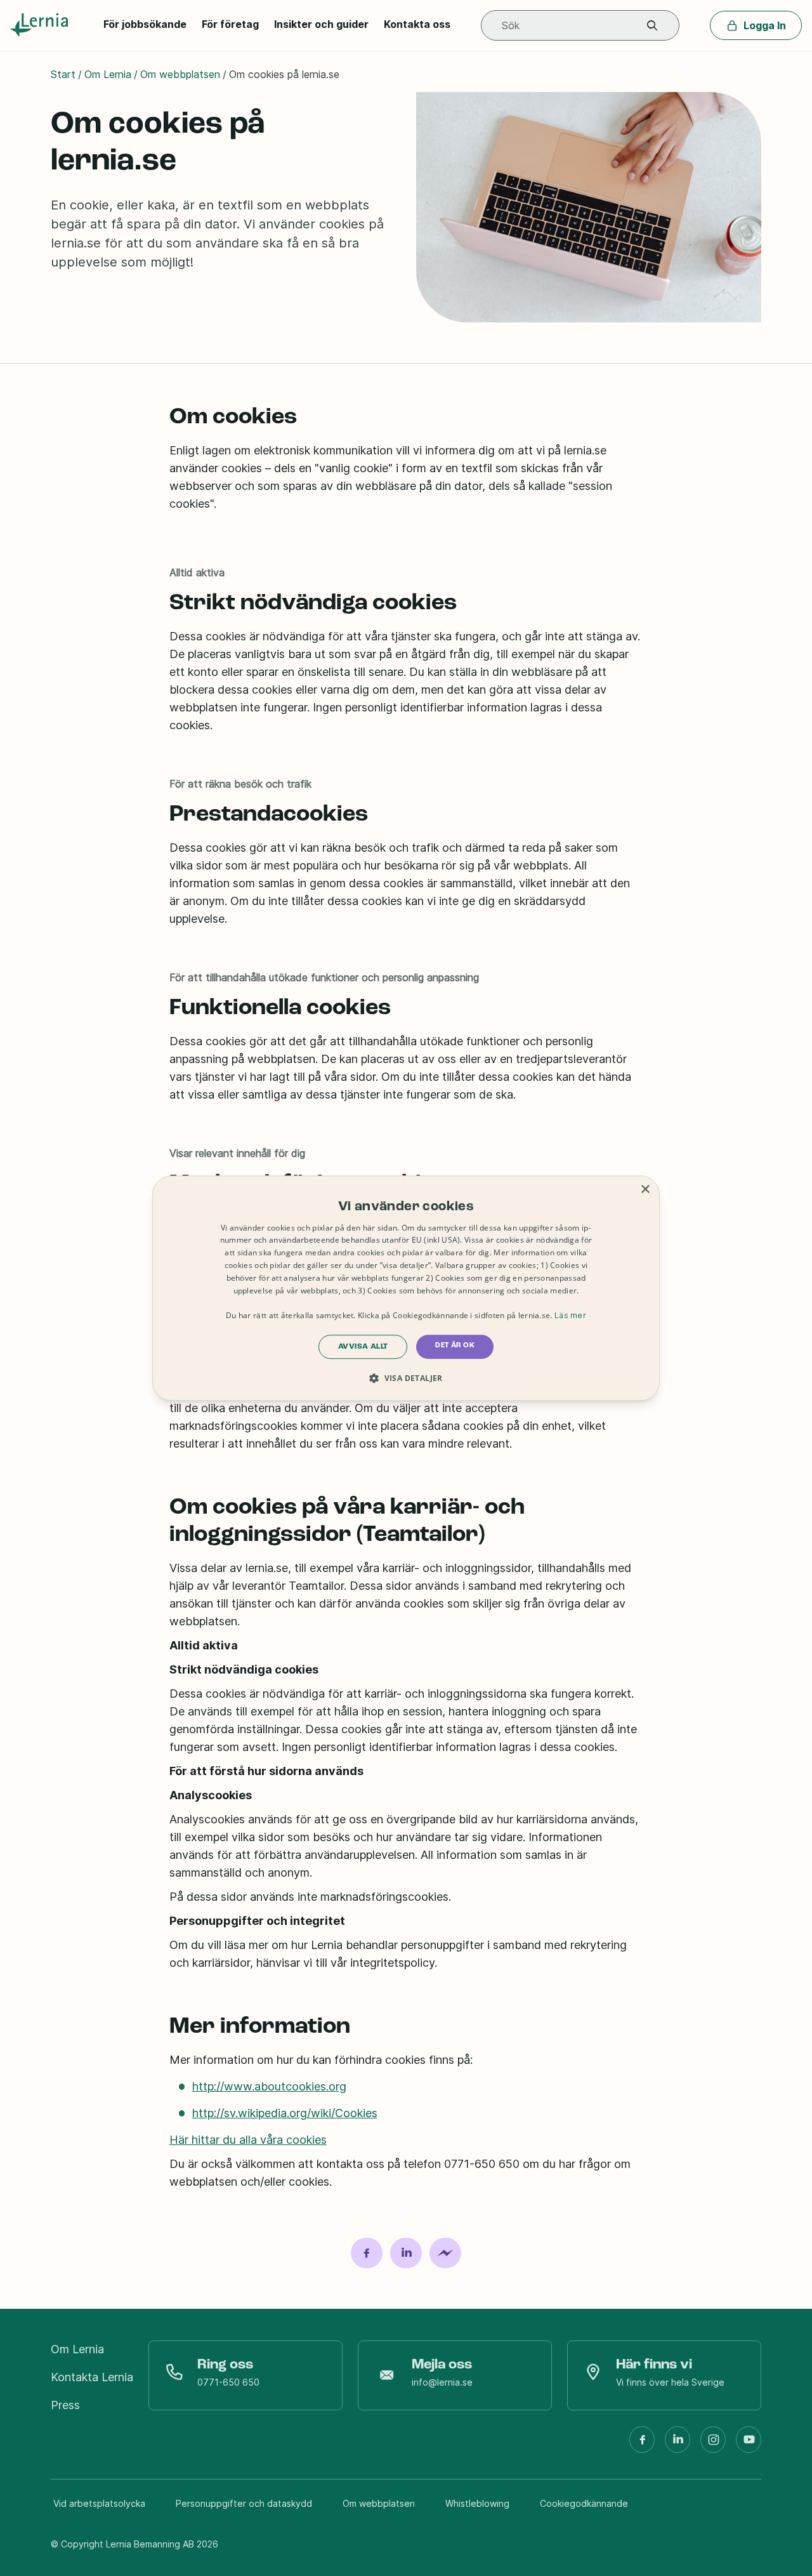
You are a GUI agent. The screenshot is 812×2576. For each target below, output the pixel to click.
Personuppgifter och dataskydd (244, 2503)
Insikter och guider (321, 24)
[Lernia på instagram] (713, 2445)
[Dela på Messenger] (445, 2253)
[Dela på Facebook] (367, 2253)
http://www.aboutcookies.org (269, 2086)
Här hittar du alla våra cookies (248, 2140)
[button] (652, 26)
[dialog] (406, 1288)
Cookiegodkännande (584, 2503)
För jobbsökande (145, 24)
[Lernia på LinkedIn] (678, 2445)
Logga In (765, 25)
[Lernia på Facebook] (642, 2445)
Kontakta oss (417, 24)
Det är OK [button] (455, 1345)
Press (65, 2405)
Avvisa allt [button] (363, 1347)
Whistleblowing (477, 2503)
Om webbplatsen (180, 74)
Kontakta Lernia (92, 2377)
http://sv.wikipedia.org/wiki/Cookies (285, 2113)
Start (63, 74)
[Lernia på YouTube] (749, 2445)
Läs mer (570, 1315)
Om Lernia (108, 74)
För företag (230, 24)
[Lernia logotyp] (42, 25)
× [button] (645, 1190)
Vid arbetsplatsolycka (99, 2503)
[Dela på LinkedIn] (406, 2253)
